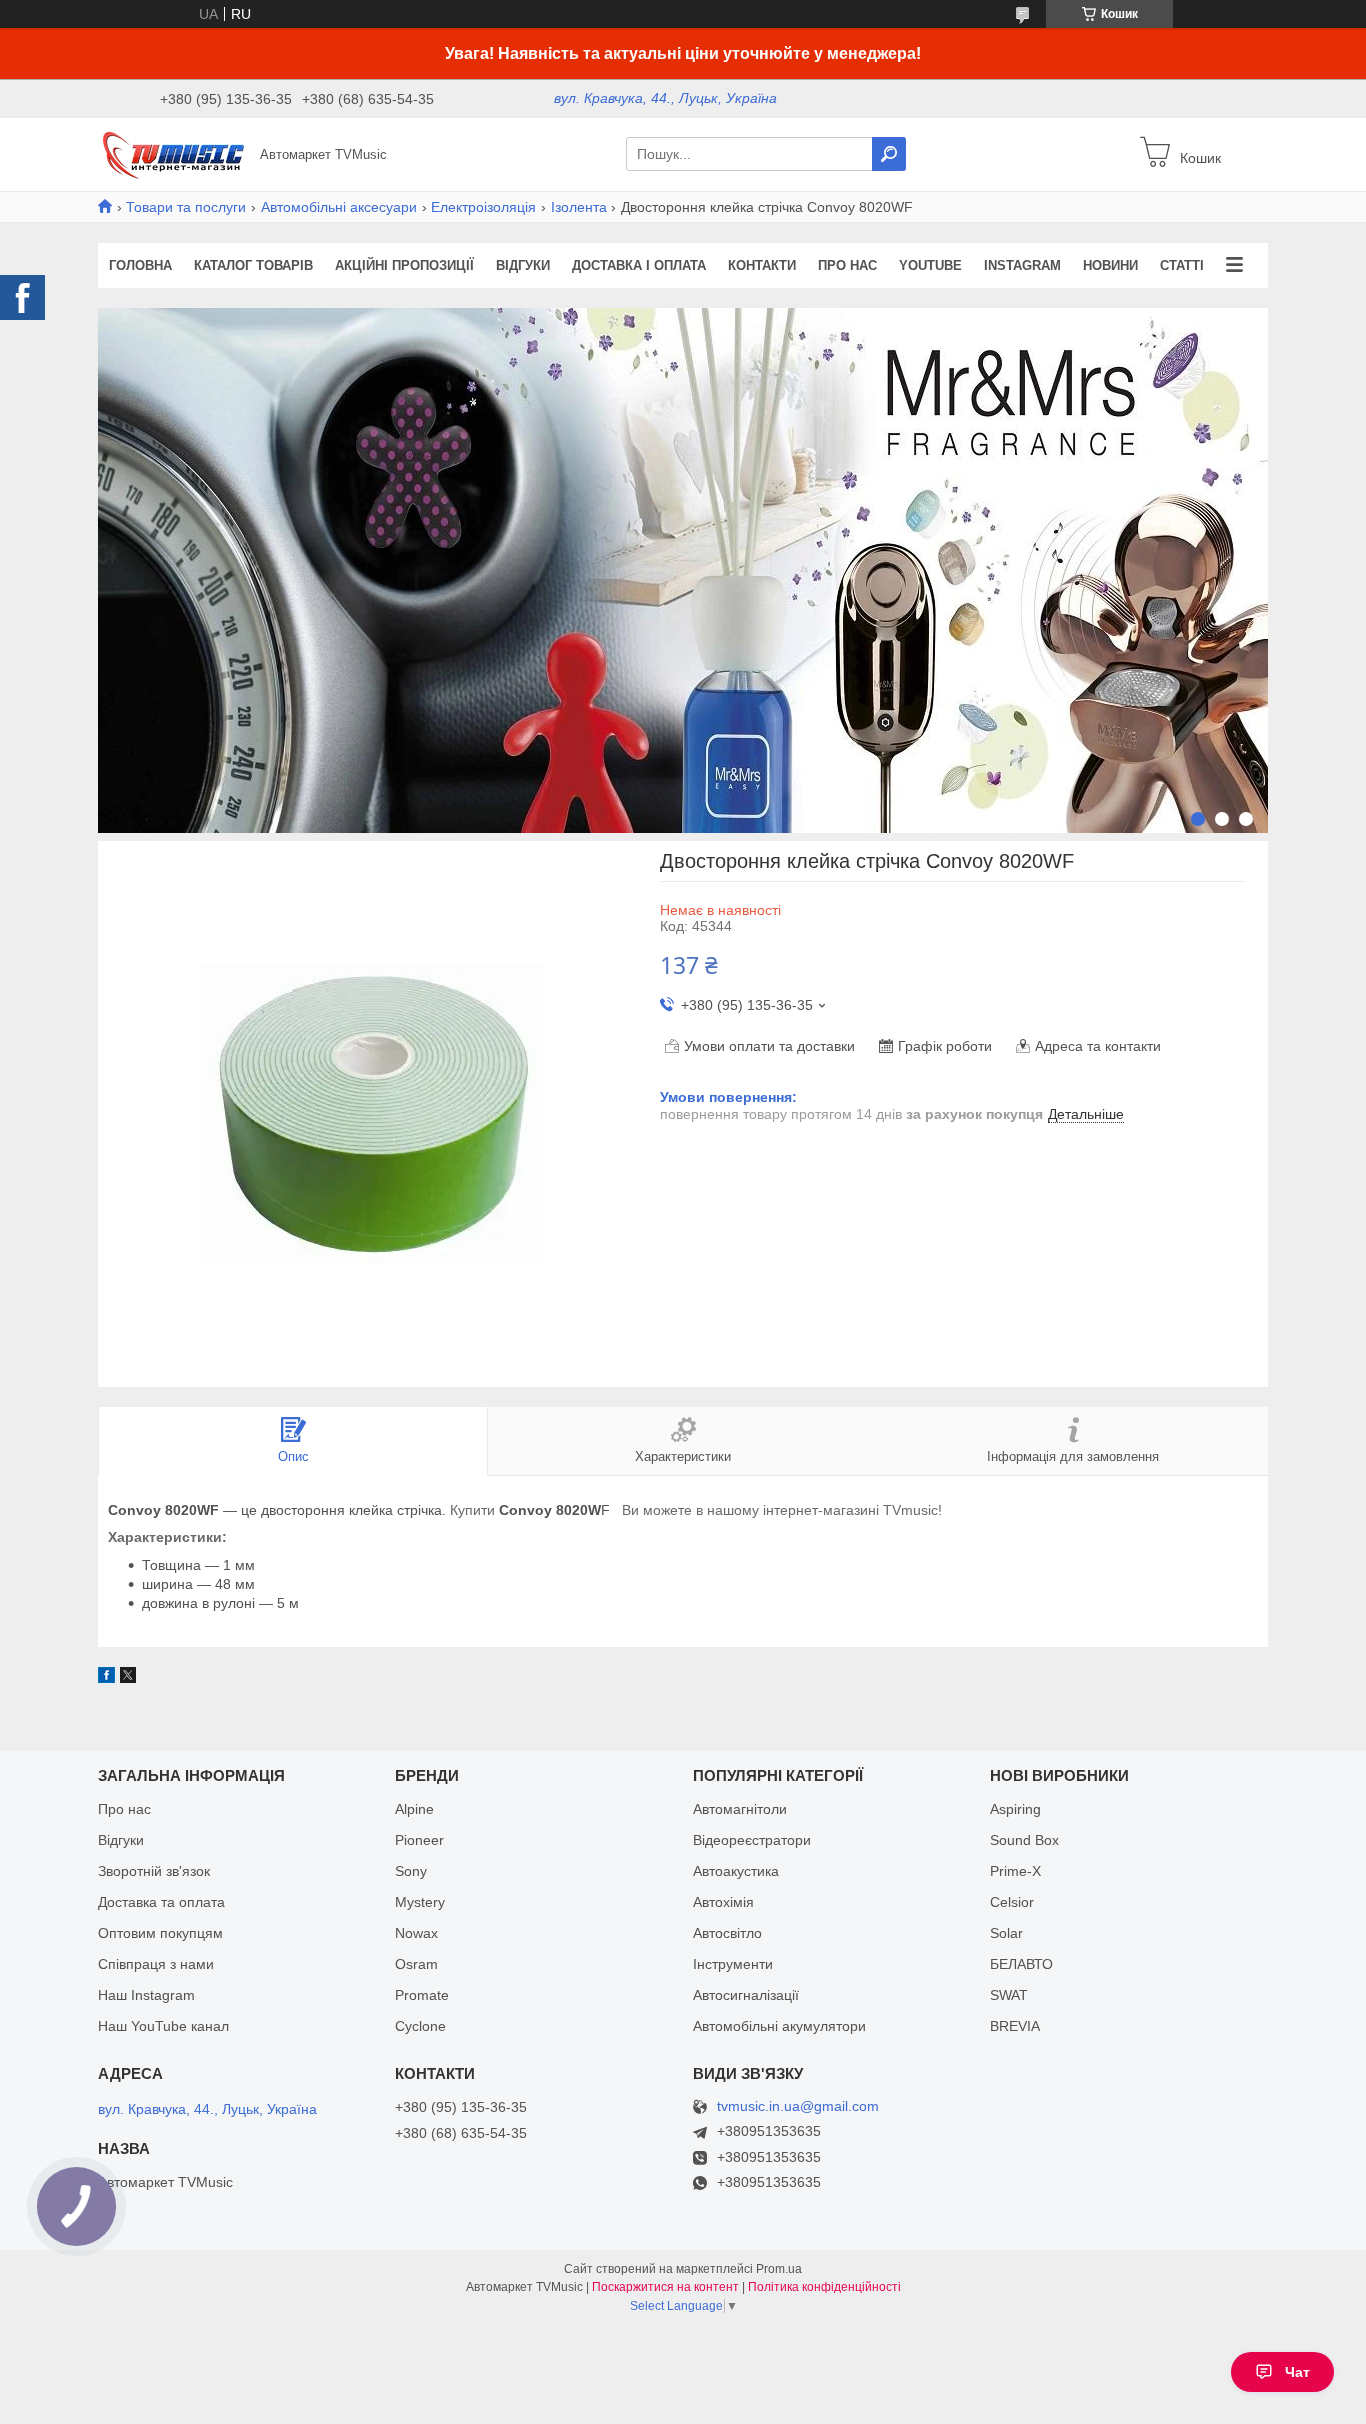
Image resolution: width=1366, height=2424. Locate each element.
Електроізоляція (483, 207)
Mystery (420, 1902)
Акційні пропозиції (404, 265)
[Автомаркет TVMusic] (173, 153)
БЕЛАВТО (1021, 1964)
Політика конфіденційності (824, 2287)
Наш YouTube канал (163, 2026)
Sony (411, 1871)
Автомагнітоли (740, 1809)
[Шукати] (889, 154)
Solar (1006, 1933)
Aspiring (1015, 1809)
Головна (140, 265)
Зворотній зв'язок (154, 1871)
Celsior (1012, 1902)
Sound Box (1024, 1840)
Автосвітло (727, 1933)
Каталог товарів (253, 265)
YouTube (930, 265)
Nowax (416, 1933)
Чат (1297, 2372)
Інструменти (733, 1964)
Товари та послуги (186, 207)
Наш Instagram (146, 1995)
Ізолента (579, 207)
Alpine (414, 1809)
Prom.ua (779, 2269)
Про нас (847, 265)
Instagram (1022, 265)
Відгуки (523, 265)
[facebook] (106, 1678)
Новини (1110, 265)
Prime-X (1015, 1871)
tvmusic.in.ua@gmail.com (798, 2106)
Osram (416, 1964)
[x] (128, 1678)
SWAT (1009, 1995)
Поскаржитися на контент (665, 2287)
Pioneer (419, 1840)
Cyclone (420, 2026)
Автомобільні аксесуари (339, 207)
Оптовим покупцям (160, 1933)
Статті (1182, 265)
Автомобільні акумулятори (779, 2026)
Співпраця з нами (156, 1964)
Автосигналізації (746, 1995)
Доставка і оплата (639, 265)
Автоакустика (736, 1871)
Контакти (762, 265)
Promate (422, 1995)
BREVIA (1015, 2026)
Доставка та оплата (161, 1902)
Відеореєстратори (752, 1840)
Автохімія (723, 1902)
